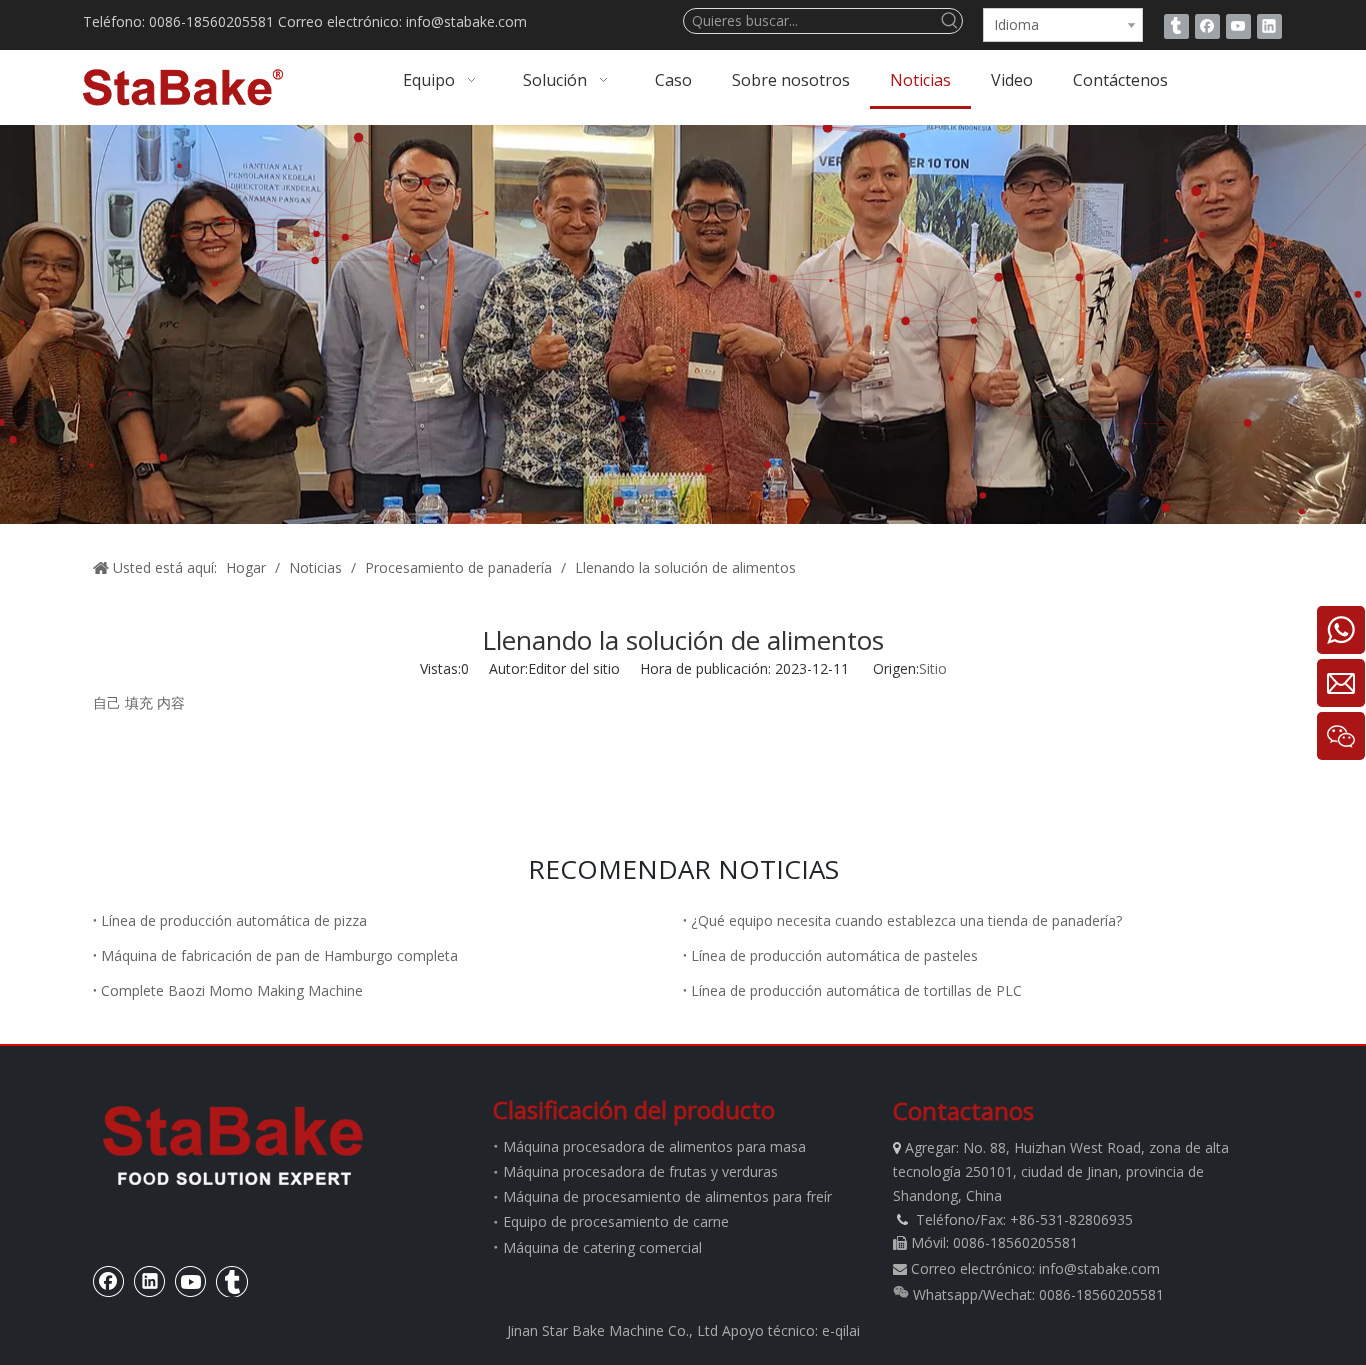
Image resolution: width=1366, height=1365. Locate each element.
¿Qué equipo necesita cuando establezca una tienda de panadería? (906, 920)
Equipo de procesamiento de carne (616, 1221)
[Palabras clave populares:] (950, 21)
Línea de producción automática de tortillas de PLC (856, 990)
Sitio (933, 668)
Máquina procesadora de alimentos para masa (654, 1146)
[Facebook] (1207, 26)
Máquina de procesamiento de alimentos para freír (667, 1196)
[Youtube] (1238, 26)
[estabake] (233, 1145)
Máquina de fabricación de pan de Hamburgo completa (279, 955)
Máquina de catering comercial (602, 1247)
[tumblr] (1176, 26)
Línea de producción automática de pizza (234, 920)
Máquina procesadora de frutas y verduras (640, 1171)
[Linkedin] (1269, 26)
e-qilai (841, 1330)
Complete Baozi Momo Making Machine (232, 990)
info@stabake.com (1099, 1268)
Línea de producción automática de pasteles (834, 955)
